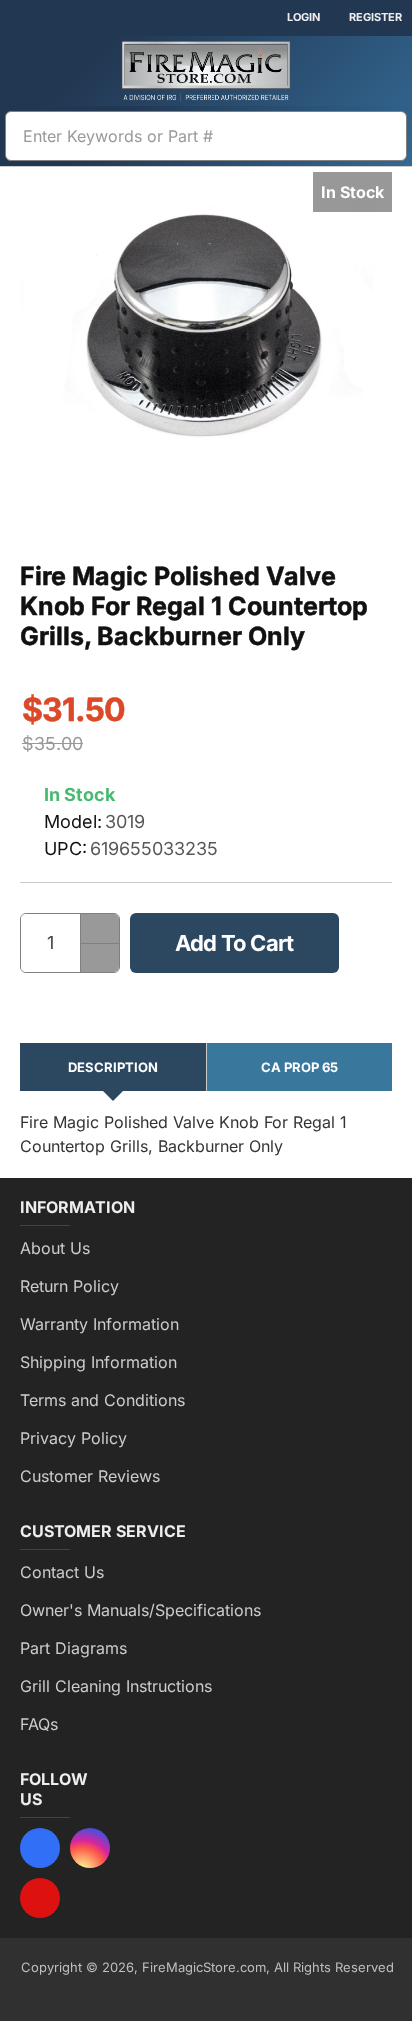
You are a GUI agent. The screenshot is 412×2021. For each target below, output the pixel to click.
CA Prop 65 (299, 1067)
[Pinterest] (40, 1898)
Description (113, 1067)
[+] (99, 928)
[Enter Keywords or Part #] (383, 136)
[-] (99, 957)
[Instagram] (90, 1848)
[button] (234, 943)
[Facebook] (40, 1848)
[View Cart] (382, 71)
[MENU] (30, 71)
